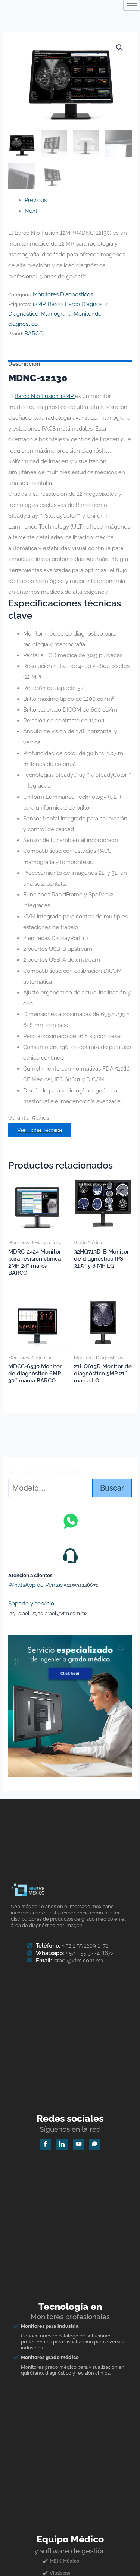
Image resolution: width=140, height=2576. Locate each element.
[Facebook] (46, 2144)
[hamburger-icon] (132, 5)
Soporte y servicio (31, 1603)
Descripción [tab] (24, 363)
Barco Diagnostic (87, 304)
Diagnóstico (23, 314)
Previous (36, 200)
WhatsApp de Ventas (35, 1585)
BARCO (34, 333)
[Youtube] (78, 2144)
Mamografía (56, 314)
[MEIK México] (70, 2564)
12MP (39, 304)
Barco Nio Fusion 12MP (45, 396)
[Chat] (95, 2144)
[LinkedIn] (62, 2144)
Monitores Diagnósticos (63, 294)
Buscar (112, 1488)
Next (31, 211)
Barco (55, 304)
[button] (119, 48)
